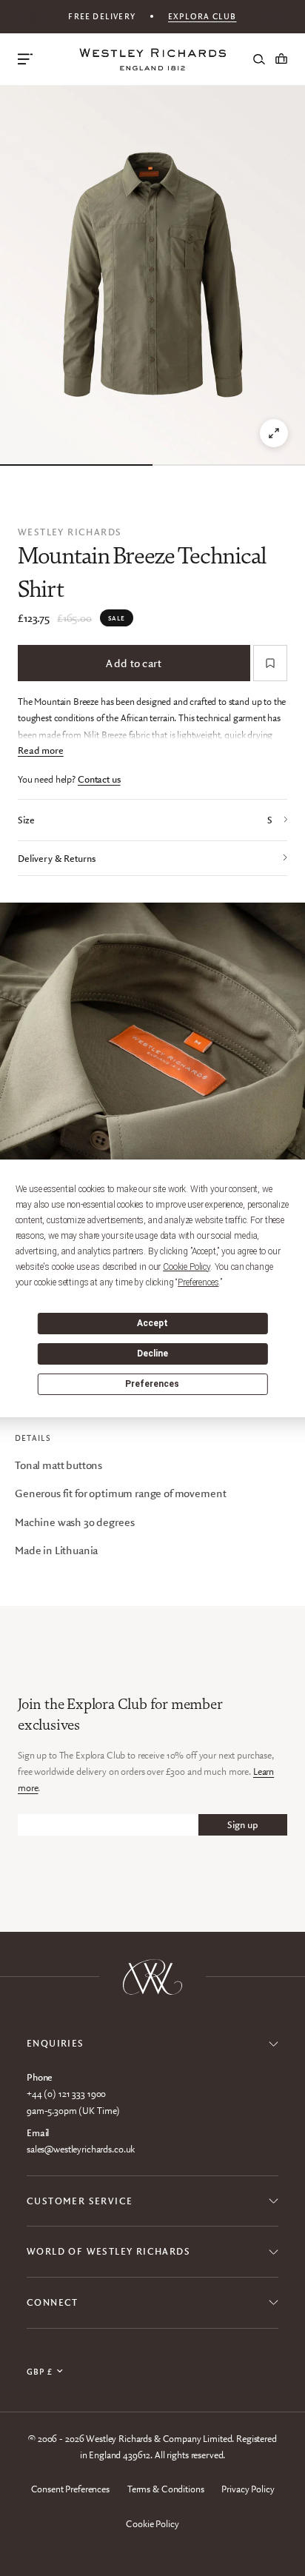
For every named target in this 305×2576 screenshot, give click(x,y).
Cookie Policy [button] (187, 1267)
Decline (152, 1354)
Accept (152, 1323)
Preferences (152, 1384)
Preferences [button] (198, 1282)
